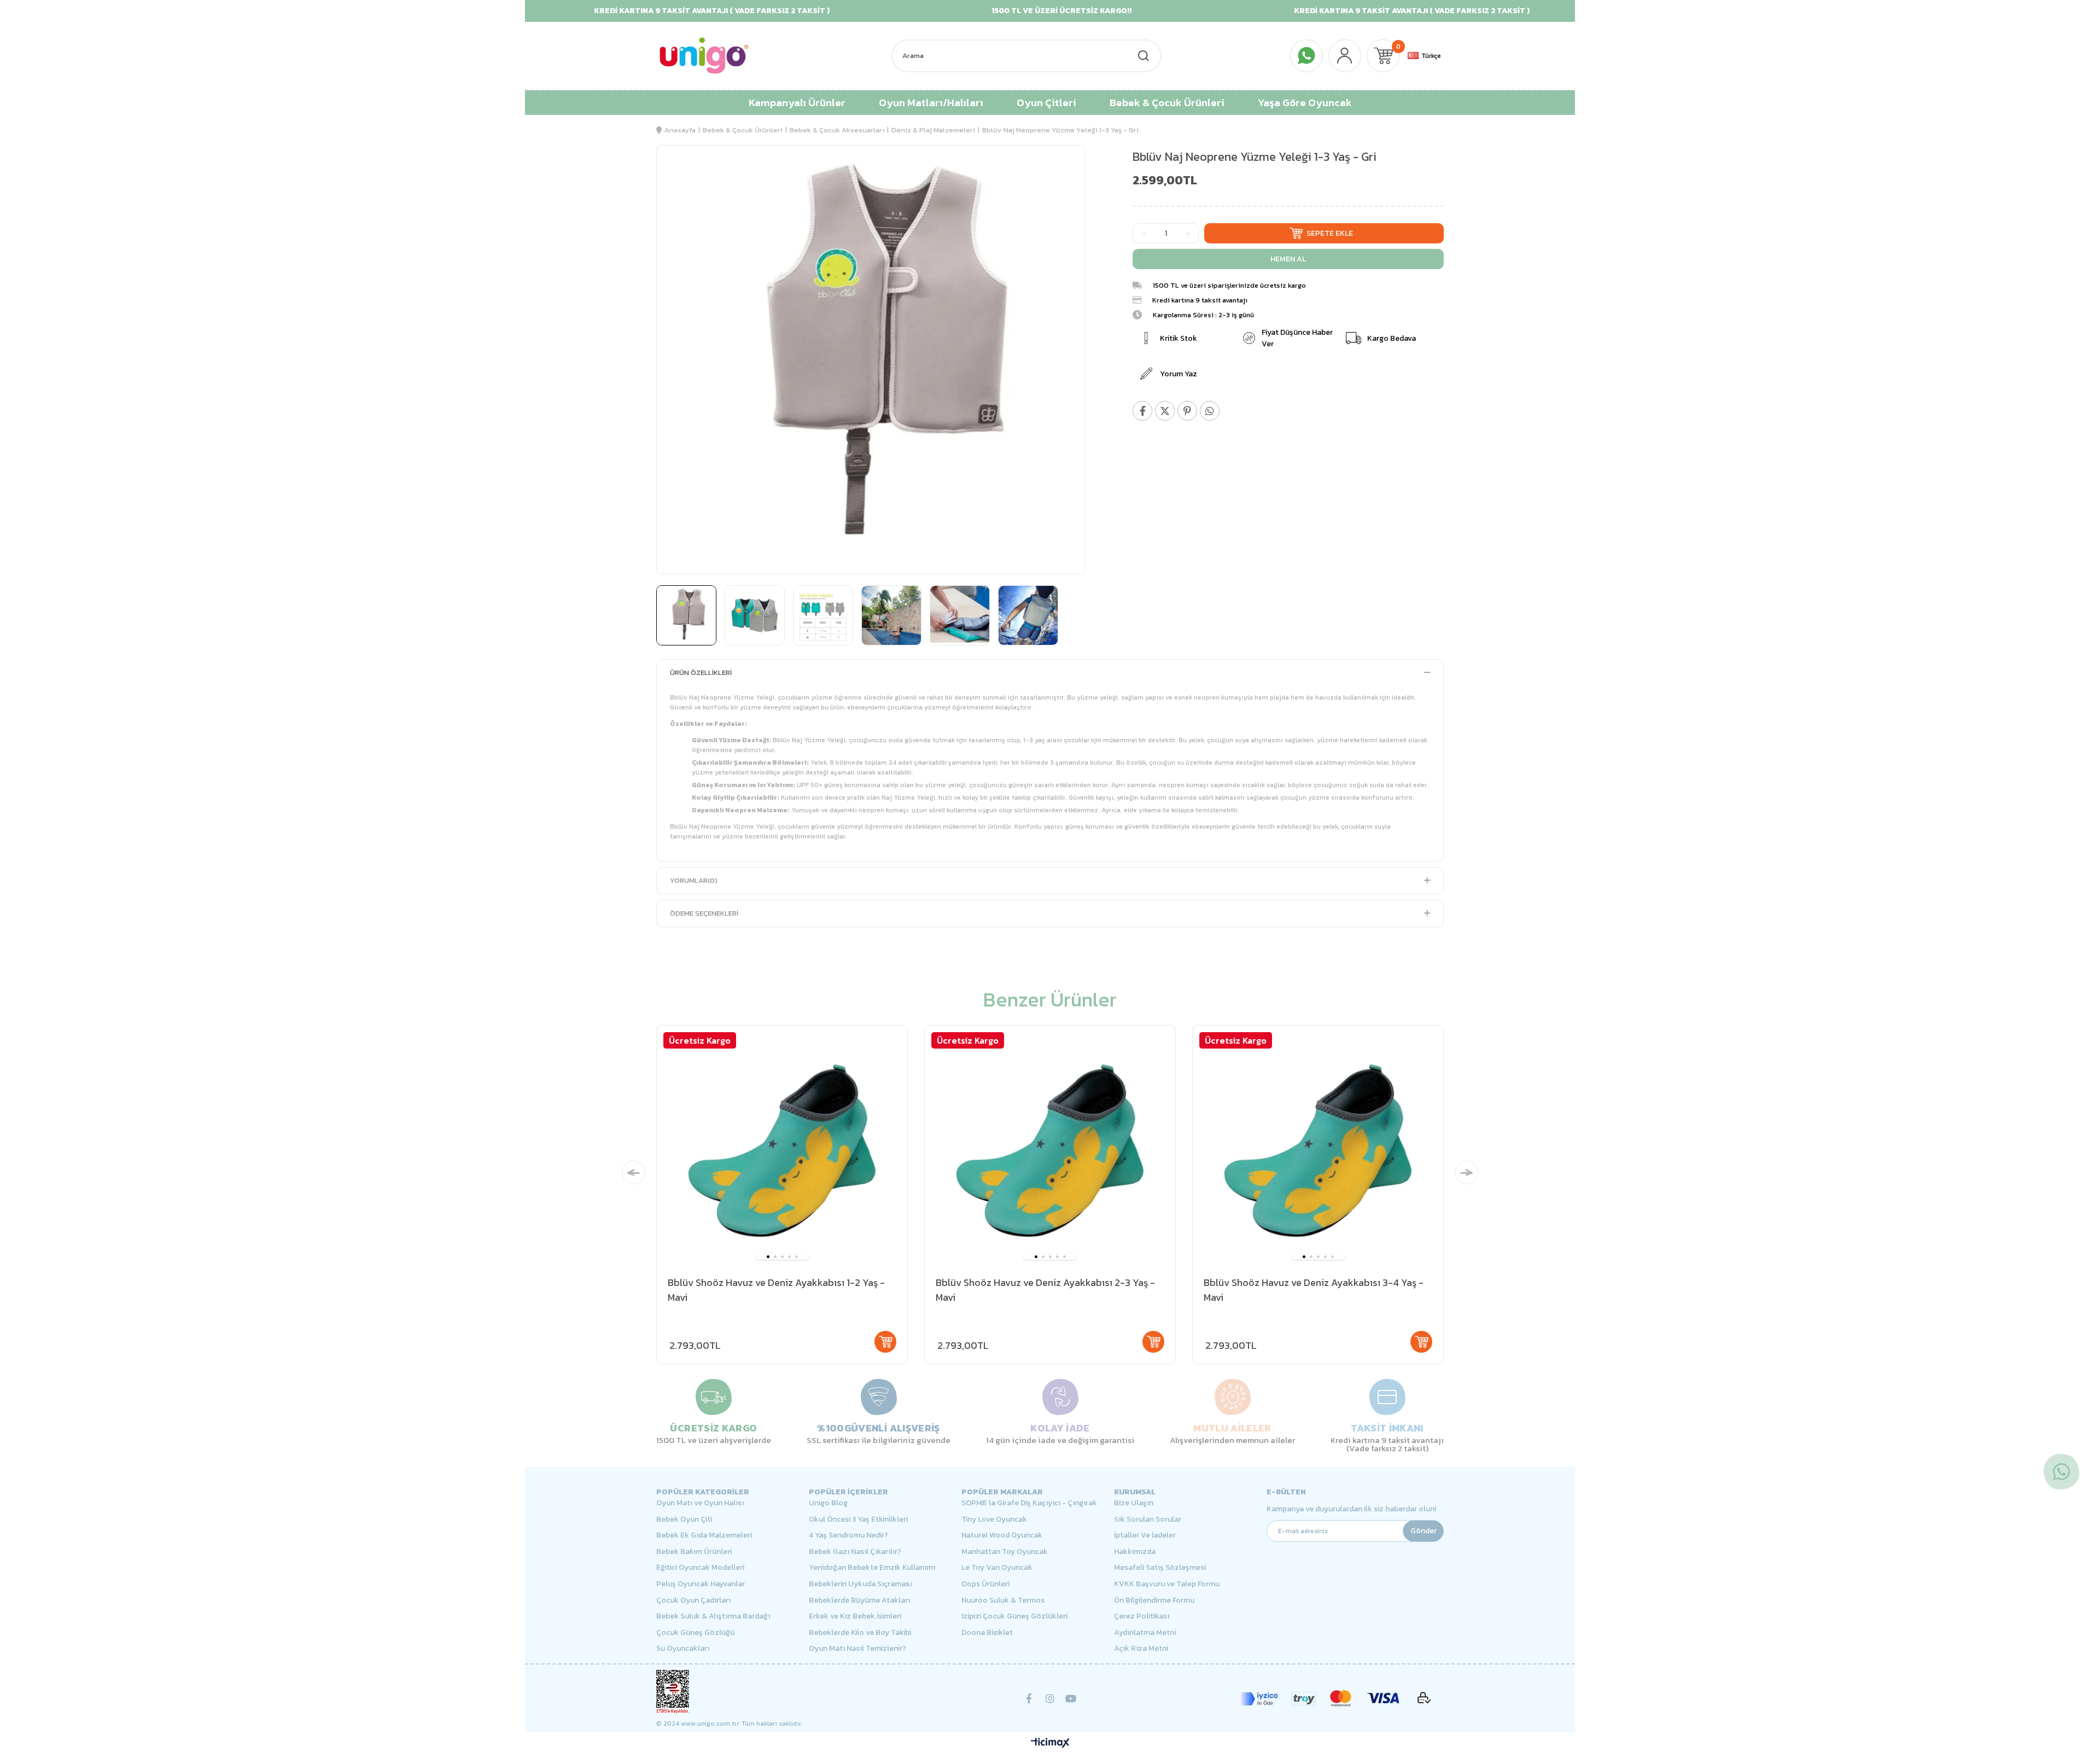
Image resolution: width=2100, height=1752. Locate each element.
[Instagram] (1050, 1698)
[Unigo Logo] (704, 56)
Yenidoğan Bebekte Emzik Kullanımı (872, 1568)
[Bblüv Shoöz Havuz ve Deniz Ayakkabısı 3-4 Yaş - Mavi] (1318, 1151)
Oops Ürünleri (985, 1584)
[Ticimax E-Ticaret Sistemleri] (1050, 1744)
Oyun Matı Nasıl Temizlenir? (857, 1649)
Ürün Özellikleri (701, 673)
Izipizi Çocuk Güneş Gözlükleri (1014, 1616)
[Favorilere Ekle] (1061, 177)
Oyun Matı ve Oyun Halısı (700, 1503)
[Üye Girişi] (1345, 56)
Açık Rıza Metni (1141, 1649)
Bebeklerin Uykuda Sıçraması (860, 1584)
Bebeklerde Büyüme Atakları (859, 1600)
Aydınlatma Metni (1145, 1633)
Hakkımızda (1135, 1552)
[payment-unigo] (1334, 1698)
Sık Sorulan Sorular (1148, 1520)
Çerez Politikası (1142, 1616)
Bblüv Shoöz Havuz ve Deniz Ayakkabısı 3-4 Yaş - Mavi (1314, 1290)
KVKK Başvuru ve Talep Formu (1167, 1584)
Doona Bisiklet (987, 1633)
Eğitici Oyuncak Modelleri (700, 1568)
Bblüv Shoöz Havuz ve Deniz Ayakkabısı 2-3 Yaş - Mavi (1045, 1290)
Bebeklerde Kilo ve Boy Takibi (860, 1633)
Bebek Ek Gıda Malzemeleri (704, 1535)
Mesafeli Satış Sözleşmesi (1160, 1568)
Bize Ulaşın (1134, 1503)
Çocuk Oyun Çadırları (693, 1600)
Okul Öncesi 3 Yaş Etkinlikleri (858, 1520)
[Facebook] (1029, 1698)
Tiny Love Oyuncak (994, 1520)
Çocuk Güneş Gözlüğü (695, 1633)
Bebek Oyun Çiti (684, 1520)
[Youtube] (1071, 1698)
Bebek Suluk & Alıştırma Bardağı (713, 1616)
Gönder (1424, 1531)
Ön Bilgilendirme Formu (1154, 1600)
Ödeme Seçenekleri (704, 913)
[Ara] (1143, 56)
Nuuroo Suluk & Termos (1003, 1600)
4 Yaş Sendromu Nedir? (848, 1535)
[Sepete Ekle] (885, 1342)
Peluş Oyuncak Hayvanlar (701, 1584)
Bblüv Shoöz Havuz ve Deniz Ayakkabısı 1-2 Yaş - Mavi (776, 1290)
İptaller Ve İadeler (1145, 1535)
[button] (768, 1257)
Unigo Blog (828, 1503)
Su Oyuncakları (683, 1649)
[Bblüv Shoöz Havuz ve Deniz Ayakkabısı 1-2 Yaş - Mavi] (782, 1151)
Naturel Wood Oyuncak (1002, 1535)
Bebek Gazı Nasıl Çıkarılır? (855, 1552)
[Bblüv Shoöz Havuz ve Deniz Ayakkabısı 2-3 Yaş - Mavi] (1050, 1151)
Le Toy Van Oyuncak (997, 1568)
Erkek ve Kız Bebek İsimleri (855, 1616)
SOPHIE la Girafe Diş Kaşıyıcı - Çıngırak (1029, 1503)
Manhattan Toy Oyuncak (1005, 1552)
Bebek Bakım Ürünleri (694, 1552)
